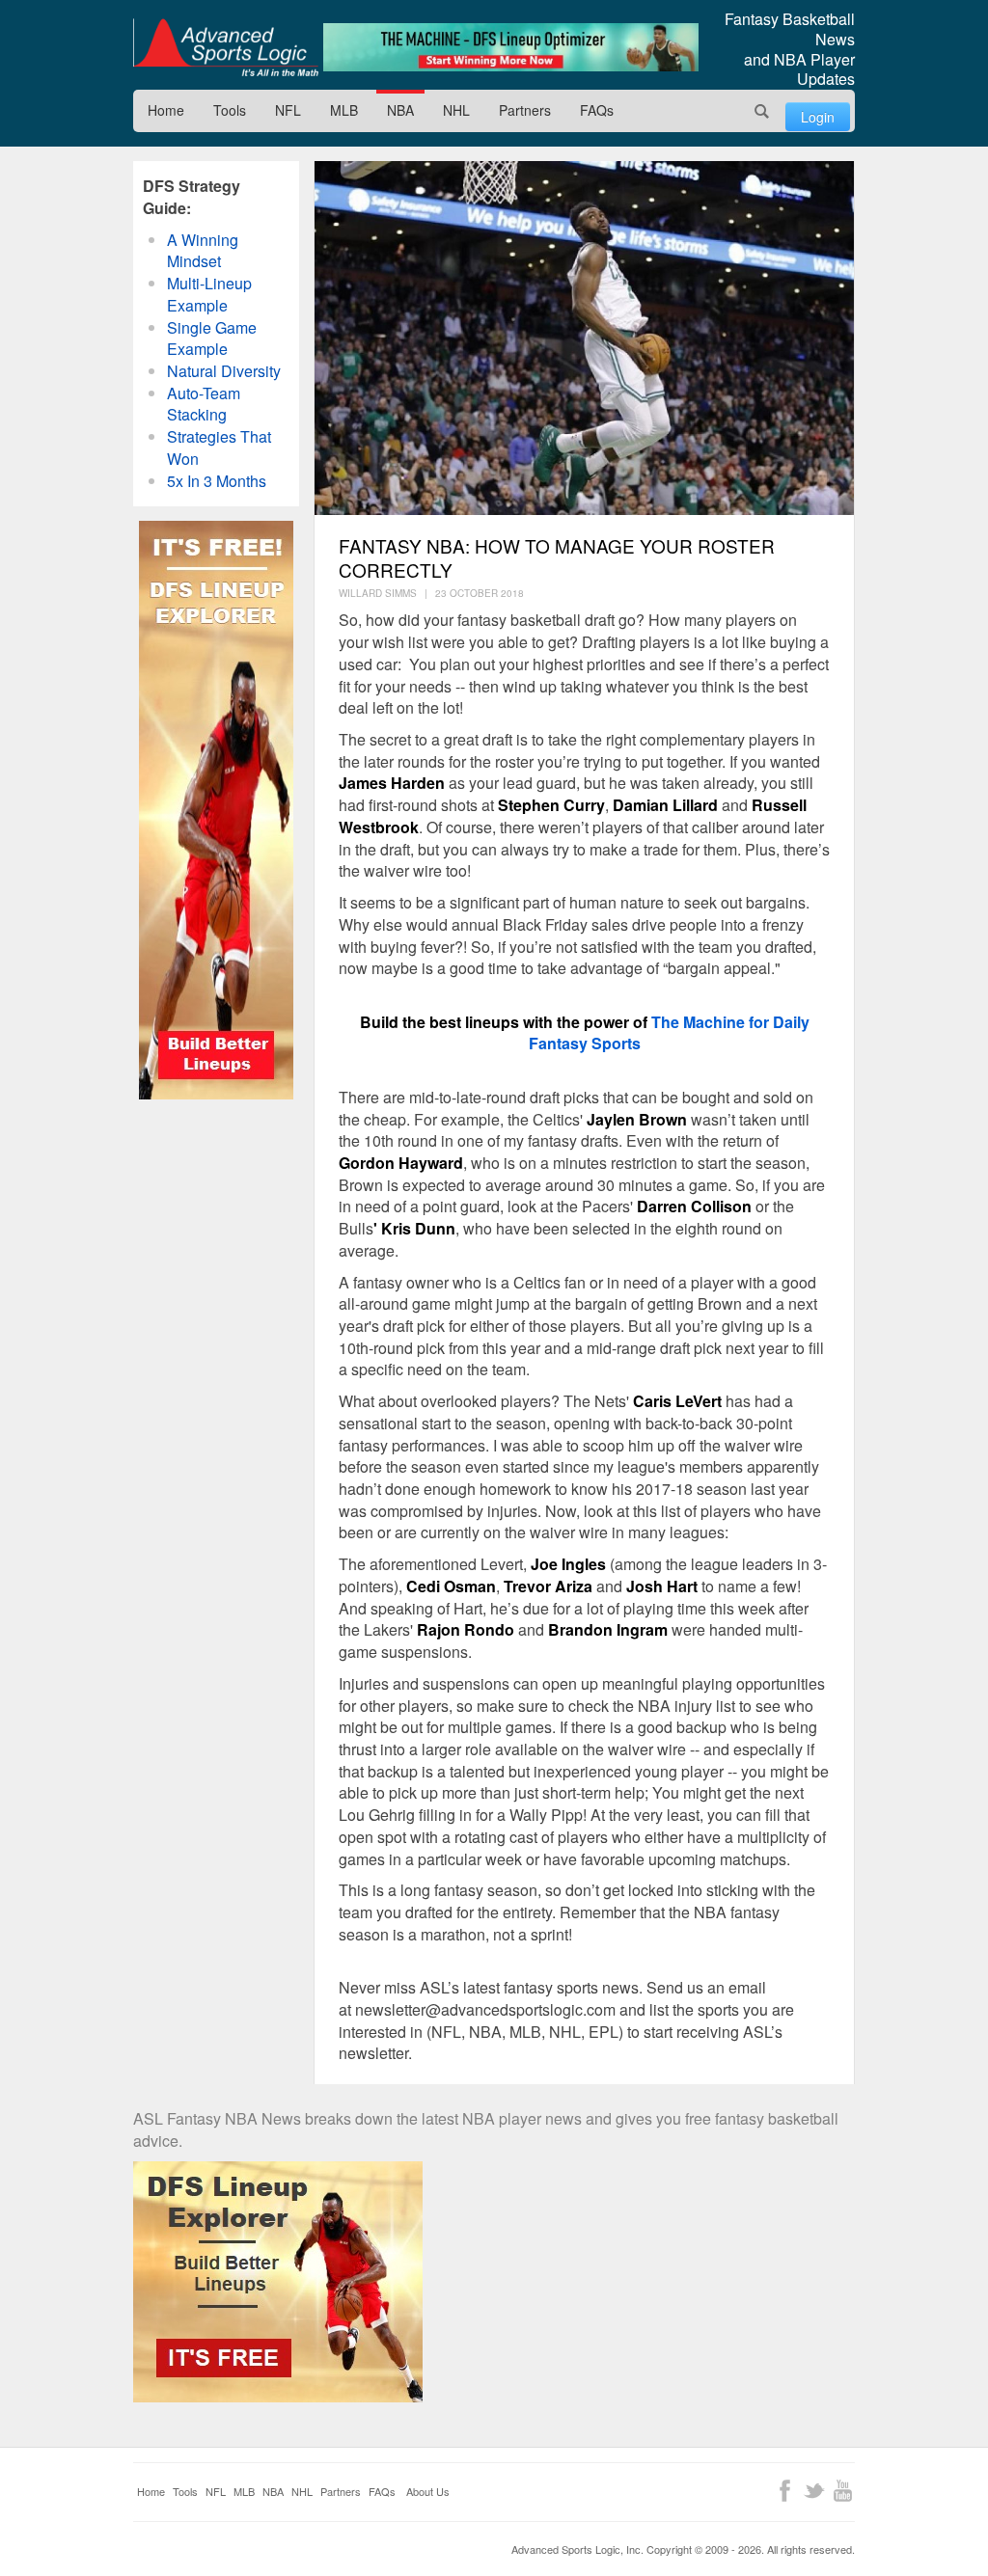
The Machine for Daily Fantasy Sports (669, 1033)
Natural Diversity (224, 371)
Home (166, 110)
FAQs (597, 110)
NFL (288, 110)
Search (762, 111)
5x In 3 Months (217, 481)
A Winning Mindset (203, 251)
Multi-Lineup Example (209, 294)
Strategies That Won (219, 447)
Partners (525, 110)
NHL (456, 110)
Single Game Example (212, 339)
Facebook (785, 2491)
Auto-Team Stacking (204, 404)
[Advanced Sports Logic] (226, 47)
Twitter (814, 2491)
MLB (344, 110)
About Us (428, 2491)
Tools (230, 110)
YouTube (843, 2491)
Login (818, 117)
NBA (400, 110)
